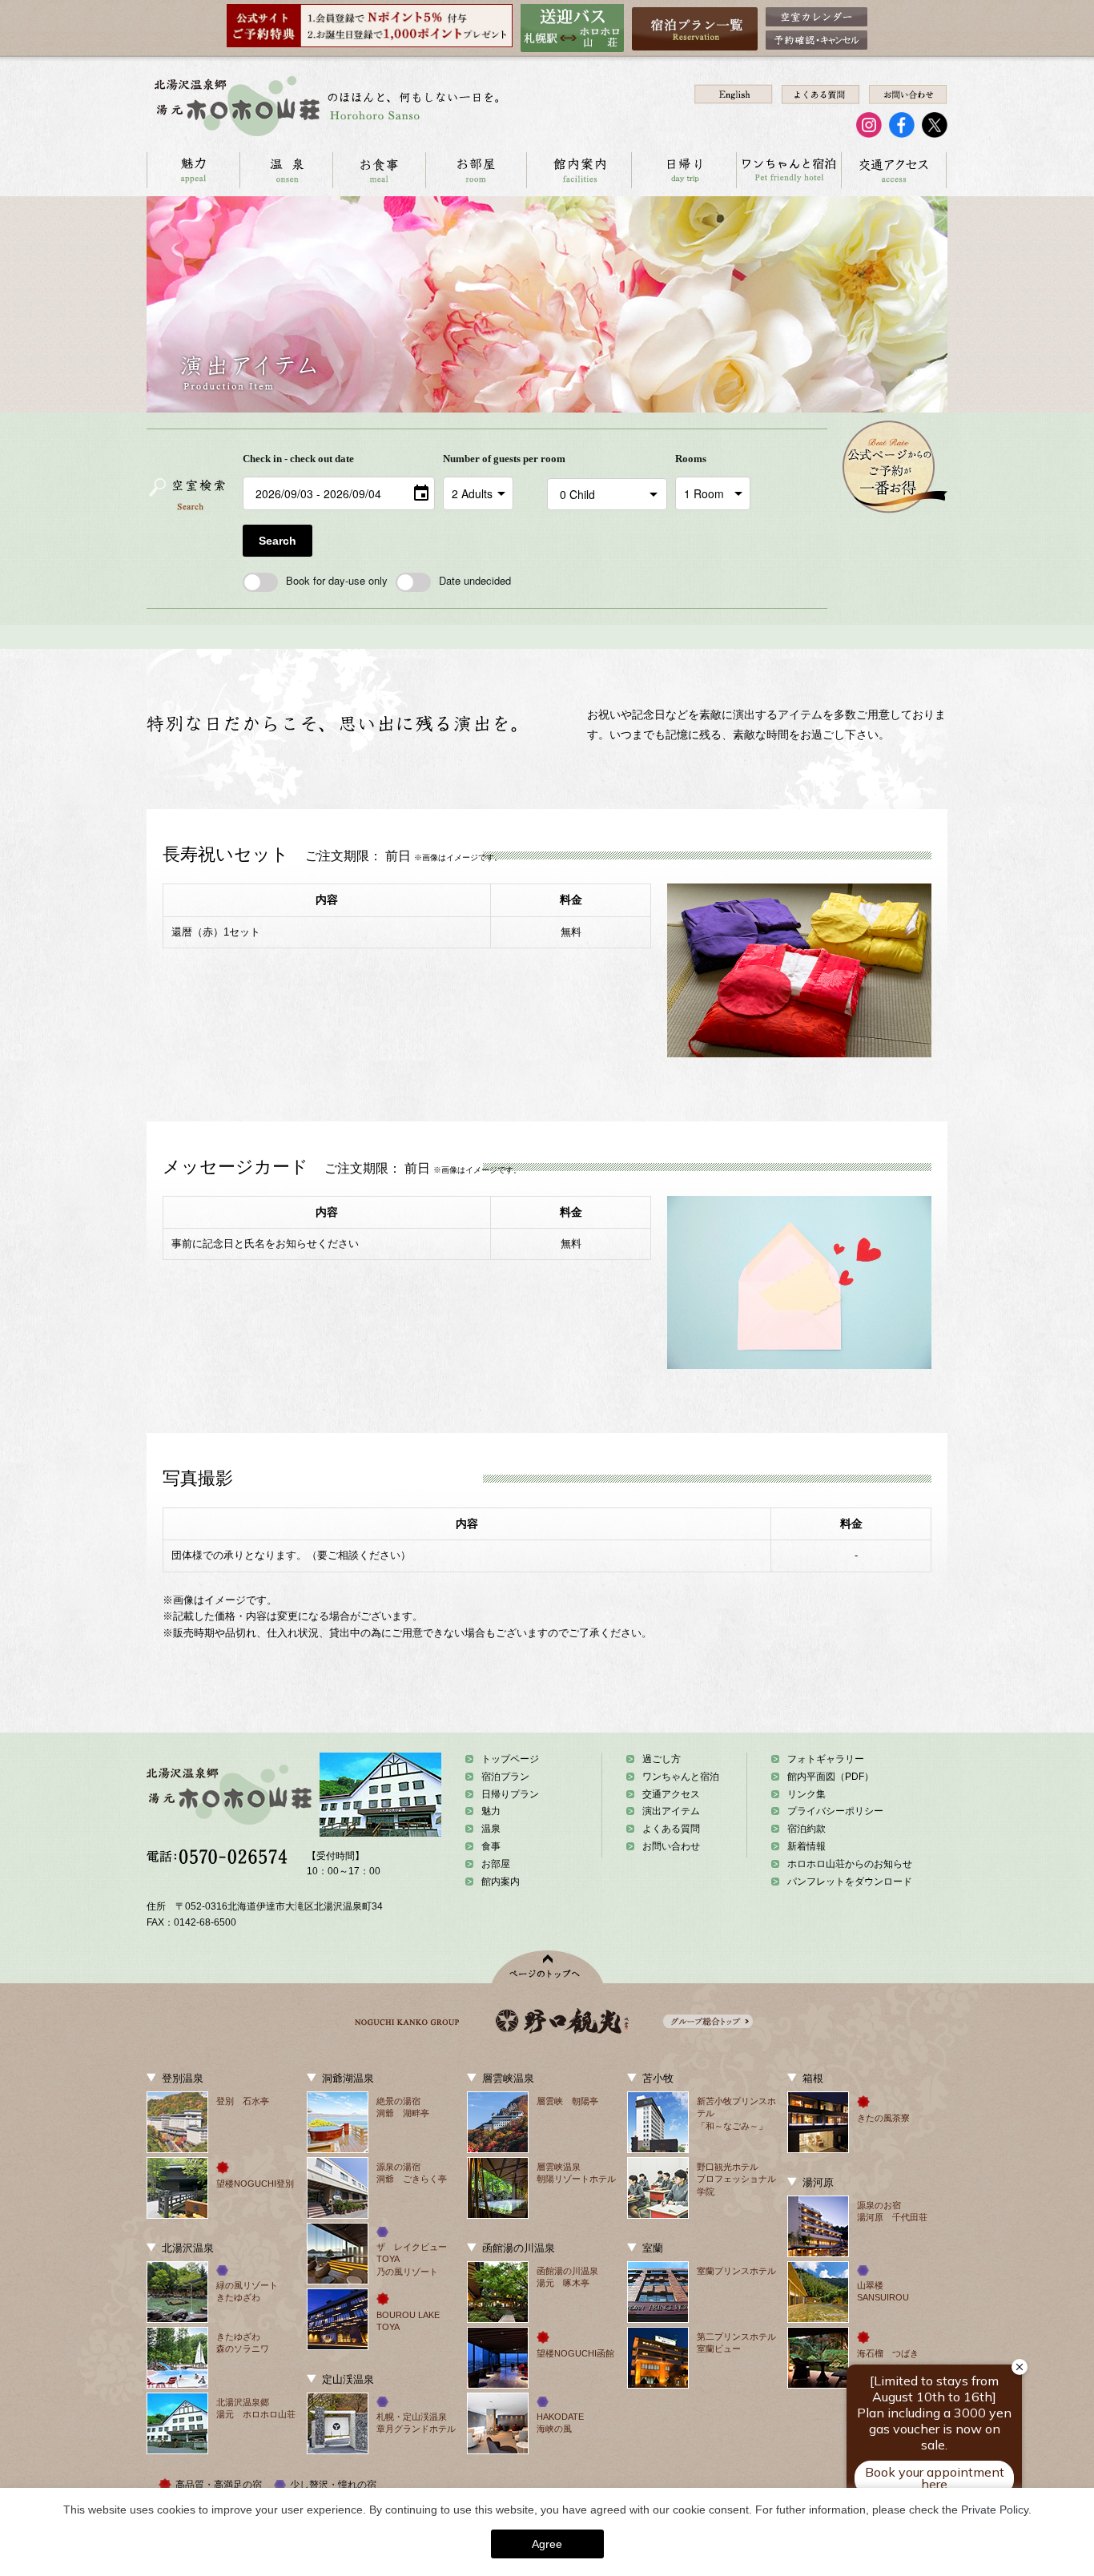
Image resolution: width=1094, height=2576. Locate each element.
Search (278, 541)
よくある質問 (671, 1829)
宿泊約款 (806, 1829)
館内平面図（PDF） (831, 1777)
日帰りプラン (510, 1794)
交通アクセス (893, 170)
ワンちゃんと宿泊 (788, 170)
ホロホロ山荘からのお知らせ (850, 1864)
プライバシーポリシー (835, 1811)
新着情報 (806, 1846)
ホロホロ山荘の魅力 (193, 170)
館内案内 (579, 170)
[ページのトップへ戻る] (547, 1967)
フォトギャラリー (826, 1759)
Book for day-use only (337, 580)
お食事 (379, 170)
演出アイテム (671, 1811)
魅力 (491, 1811)
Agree (547, 2544)
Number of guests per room (491, 459)
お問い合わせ (671, 1846)
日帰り (684, 170)
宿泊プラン (505, 1777)
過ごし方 (662, 1759)
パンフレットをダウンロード (850, 1882)
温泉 (286, 170)
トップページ (510, 1759)
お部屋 (476, 170)
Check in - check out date (298, 459)
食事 (491, 1846)
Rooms (691, 459)
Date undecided (475, 580)
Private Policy (995, 2510)
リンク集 (806, 1794)
